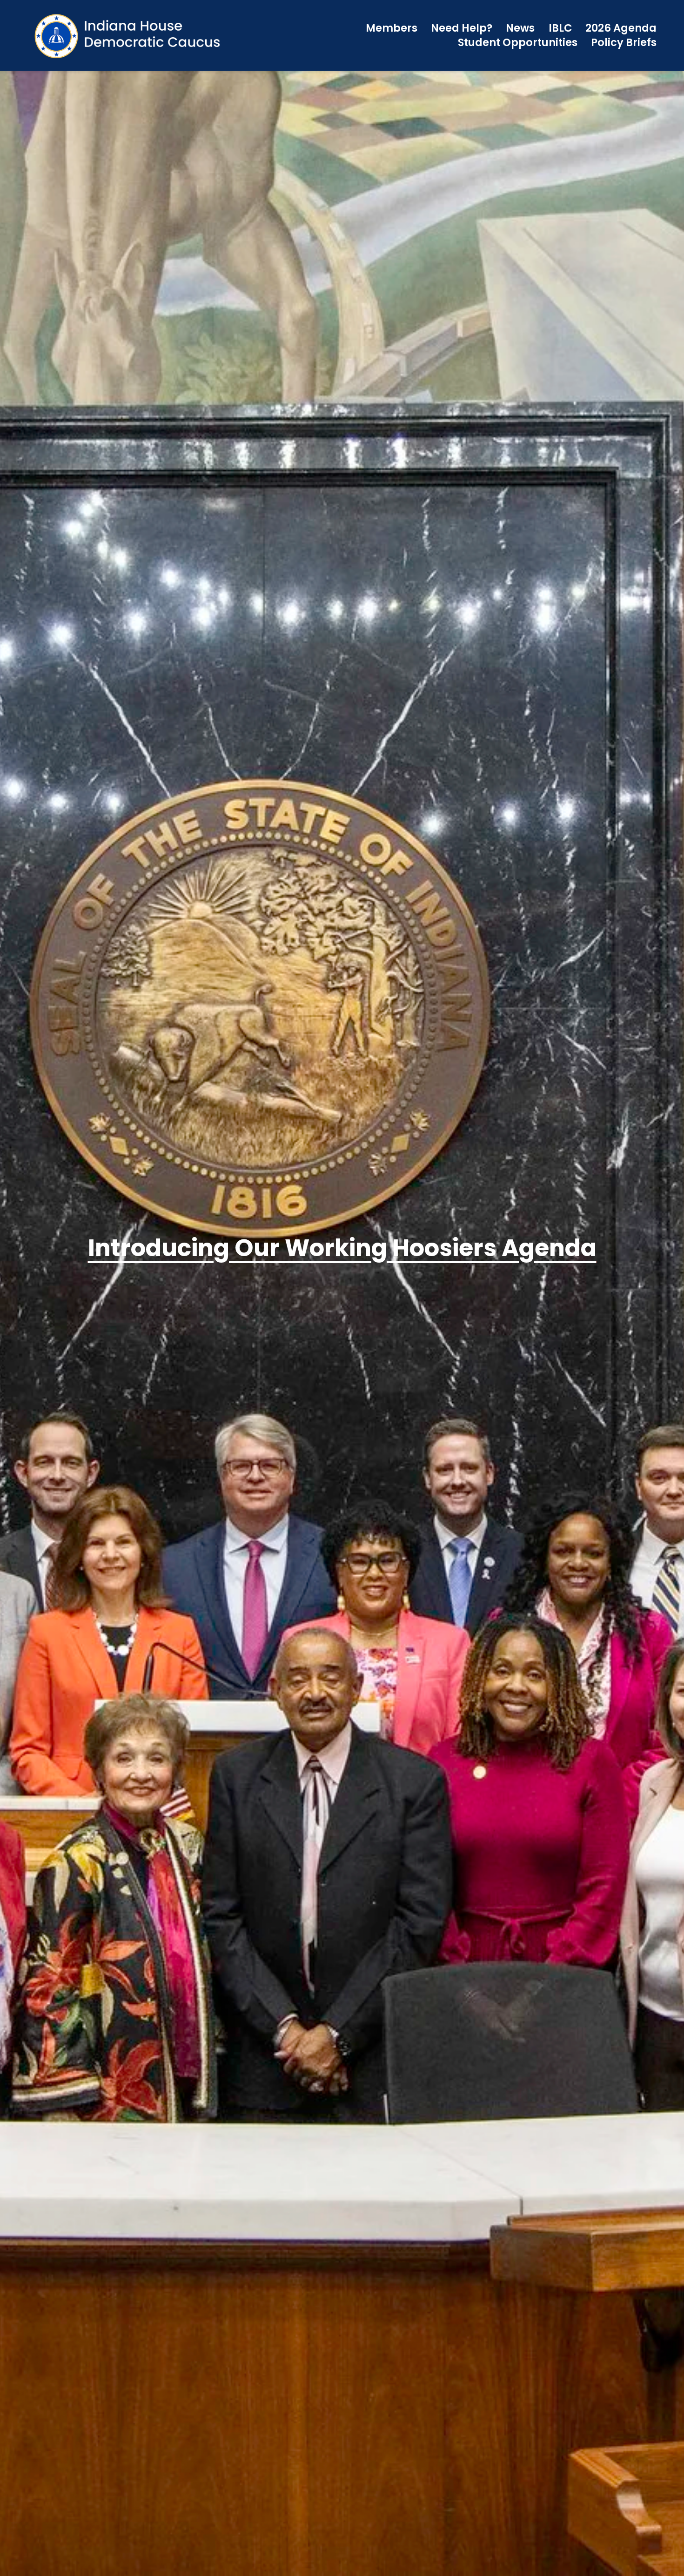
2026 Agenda (621, 28)
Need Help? (462, 28)
